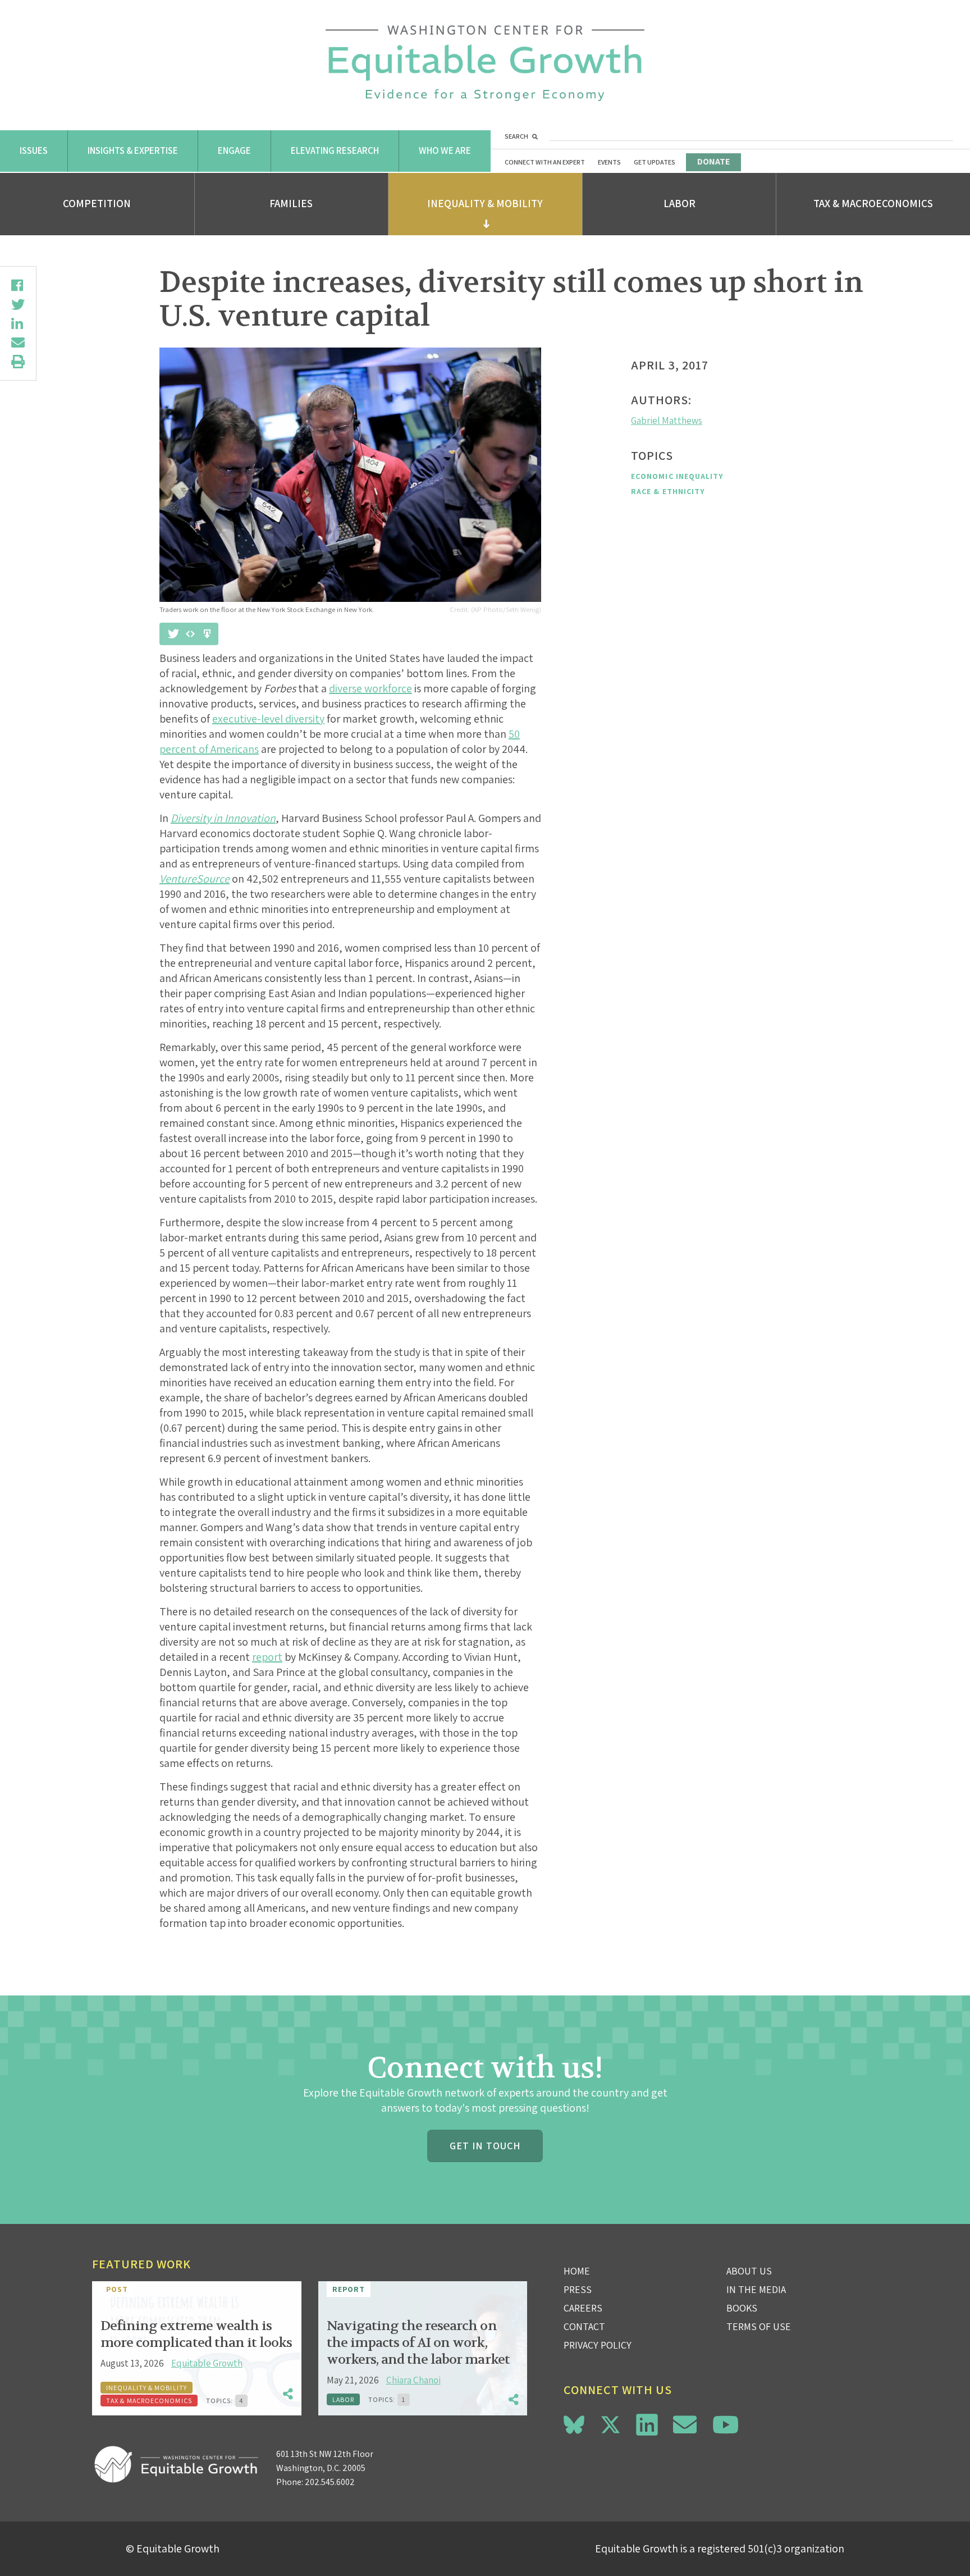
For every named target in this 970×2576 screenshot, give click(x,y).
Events (609, 162)
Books (742, 2308)
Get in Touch (485, 2146)
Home (577, 2271)
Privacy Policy (598, 2345)
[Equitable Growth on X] (610, 2423)
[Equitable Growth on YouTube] (726, 2425)
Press (578, 2289)
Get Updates (655, 162)
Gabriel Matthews (667, 421)
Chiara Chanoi (413, 2380)
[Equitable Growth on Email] (685, 2425)
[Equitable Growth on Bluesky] (574, 2423)
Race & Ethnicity (668, 491)
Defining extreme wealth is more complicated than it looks (196, 2334)
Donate (713, 161)
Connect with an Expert (545, 162)
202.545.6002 (330, 2482)
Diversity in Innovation (223, 818)
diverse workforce (370, 688)
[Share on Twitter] (18, 304)
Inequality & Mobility (485, 203)
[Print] (18, 362)
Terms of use (759, 2326)
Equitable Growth (207, 2363)
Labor (680, 203)
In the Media (756, 2289)
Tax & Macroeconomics (873, 203)
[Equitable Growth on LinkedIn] (647, 2425)
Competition (97, 203)
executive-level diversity (268, 719)
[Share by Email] (18, 342)
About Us (749, 2271)
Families (291, 203)
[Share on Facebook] (18, 285)
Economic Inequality (678, 476)
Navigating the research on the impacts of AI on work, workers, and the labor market (418, 2343)
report (267, 1657)
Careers (583, 2308)
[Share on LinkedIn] (18, 323)
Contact (584, 2326)
